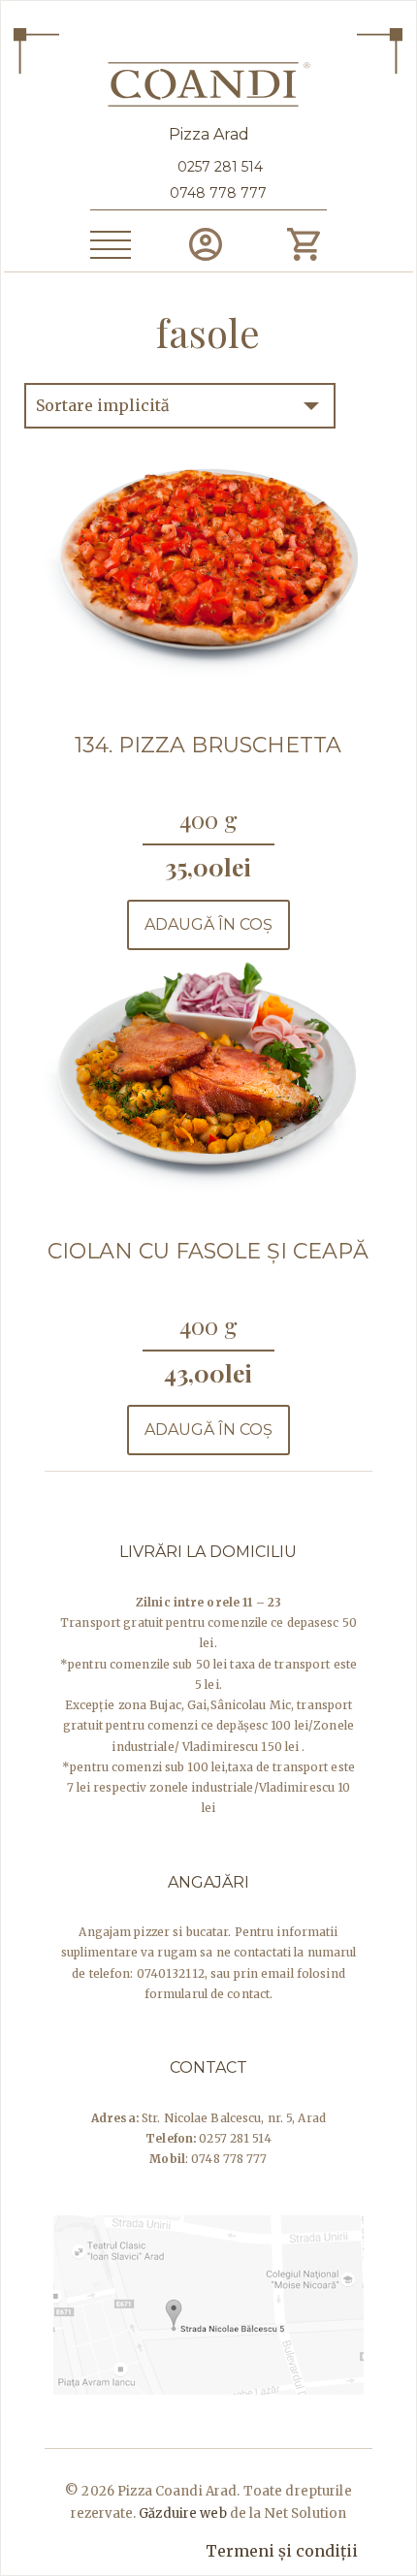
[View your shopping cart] (303, 244)
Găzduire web (183, 2513)
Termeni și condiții (282, 2551)
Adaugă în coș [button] (208, 924)
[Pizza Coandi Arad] (208, 80)
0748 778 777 (218, 193)
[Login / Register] (205, 244)
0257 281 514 (218, 167)
